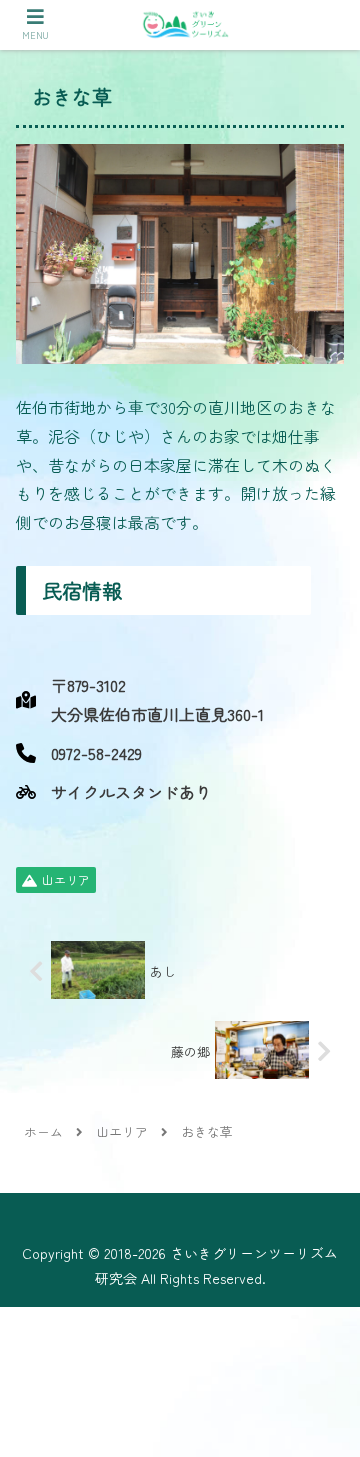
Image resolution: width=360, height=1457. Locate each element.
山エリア (66, 879)
